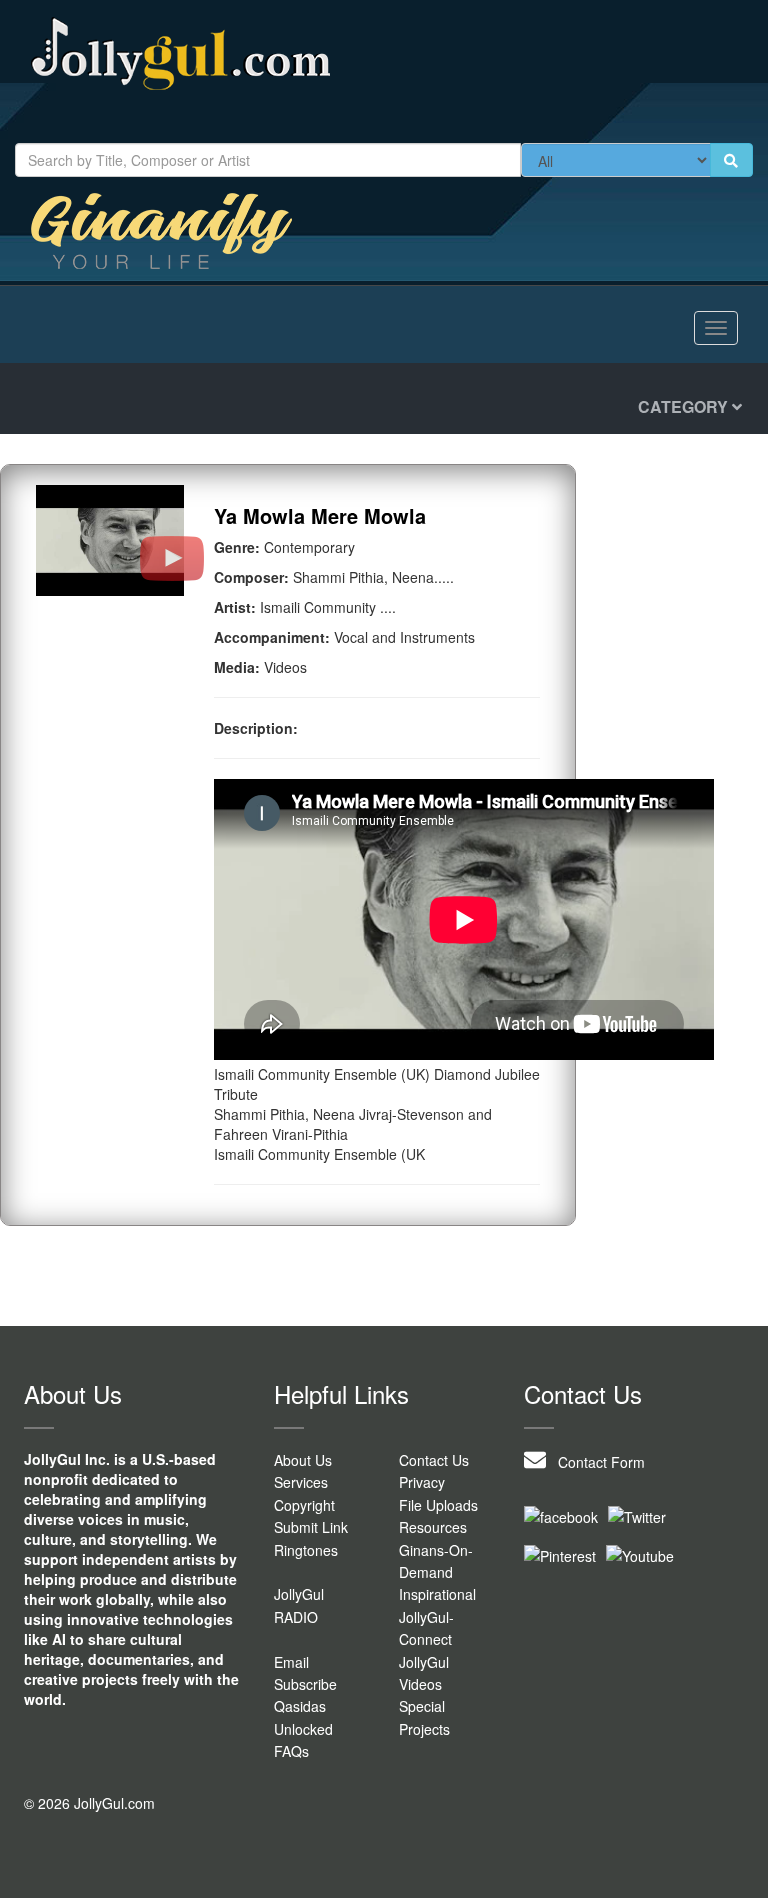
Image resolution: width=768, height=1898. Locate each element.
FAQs (291, 1751)
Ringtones (306, 1550)
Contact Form (595, 1462)
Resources (433, 1527)
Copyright (304, 1505)
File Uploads (438, 1505)
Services (301, 1482)
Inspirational (437, 1594)
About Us (303, 1460)
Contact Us (434, 1460)
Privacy (422, 1482)
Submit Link (311, 1527)
